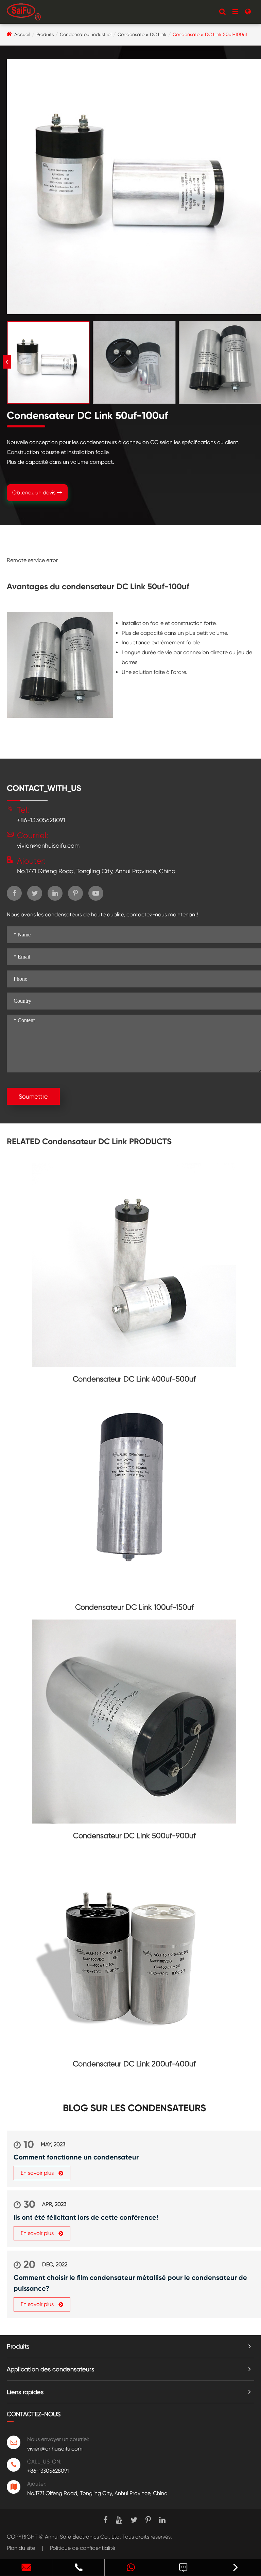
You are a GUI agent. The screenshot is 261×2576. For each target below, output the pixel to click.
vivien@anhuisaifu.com (48, 845)
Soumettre (33, 1096)
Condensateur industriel (86, 34)
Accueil (22, 34)
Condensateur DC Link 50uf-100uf (210, 34)
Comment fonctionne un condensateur (76, 2157)
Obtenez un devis (34, 493)
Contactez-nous (34, 2414)
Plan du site (21, 2548)
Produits (45, 34)
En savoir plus (38, 2173)
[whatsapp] (131, 2567)
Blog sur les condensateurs (134, 2108)
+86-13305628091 (41, 820)
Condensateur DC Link (142, 34)
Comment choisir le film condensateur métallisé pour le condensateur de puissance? (130, 2283)
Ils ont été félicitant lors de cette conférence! (86, 2217)
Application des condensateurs (50, 2369)
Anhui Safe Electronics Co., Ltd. (83, 2537)
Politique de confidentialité (83, 2548)
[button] (7, 362)
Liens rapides (25, 2392)
